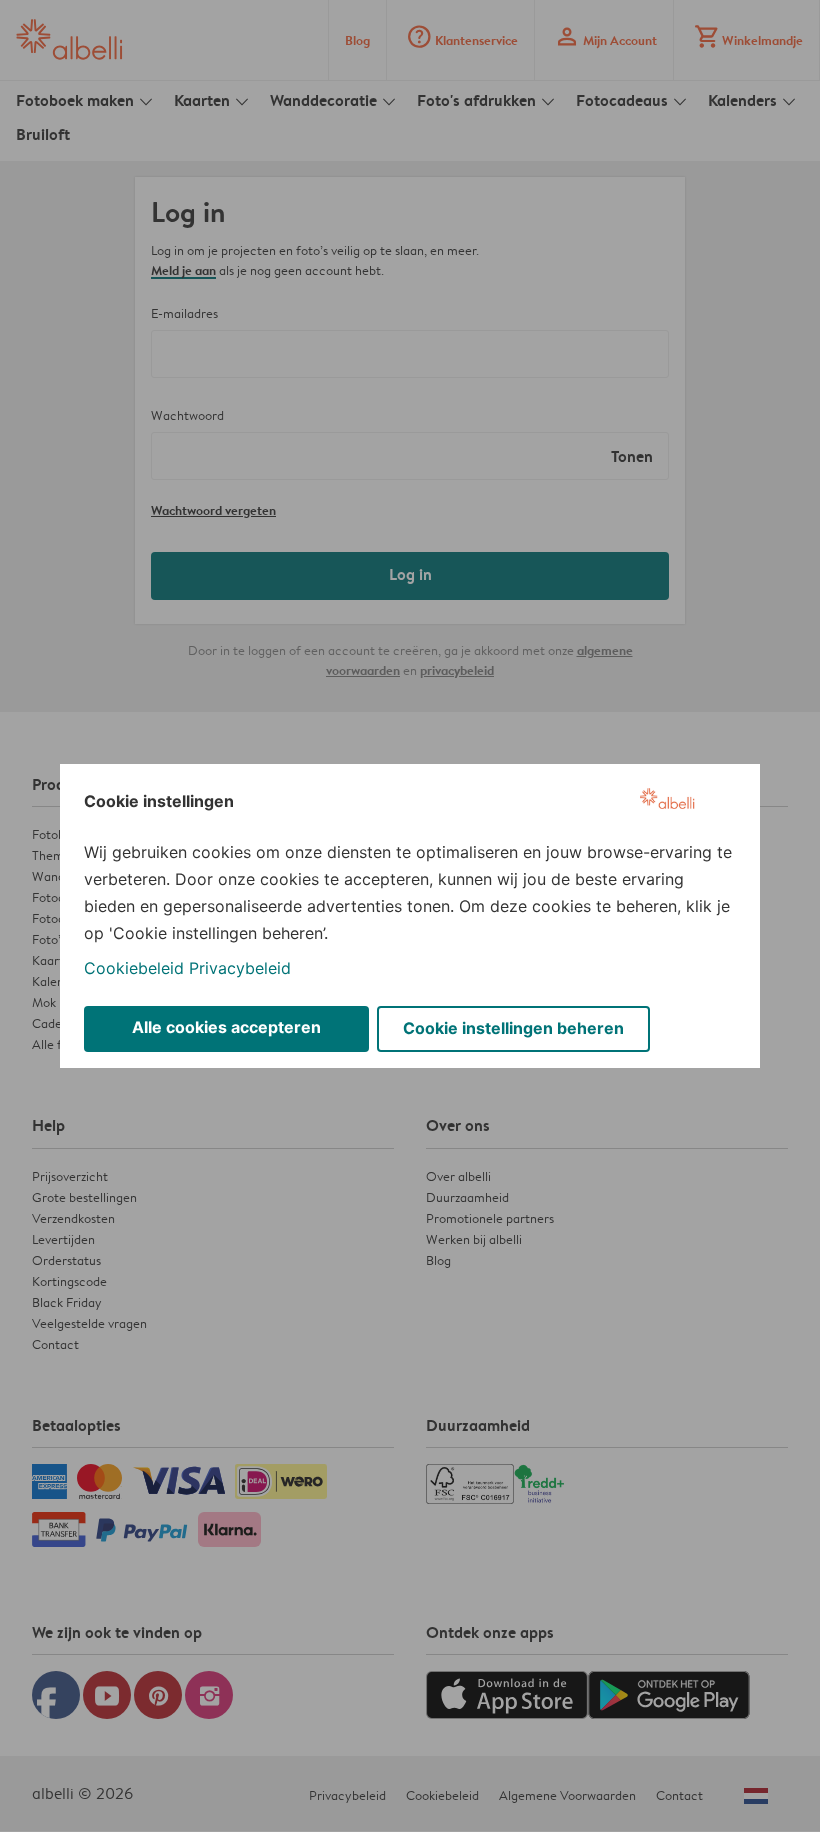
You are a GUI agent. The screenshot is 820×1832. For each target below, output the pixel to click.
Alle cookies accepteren (226, 1027)
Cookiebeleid (134, 968)
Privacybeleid (240, 968)
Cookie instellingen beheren (513, 1028)
